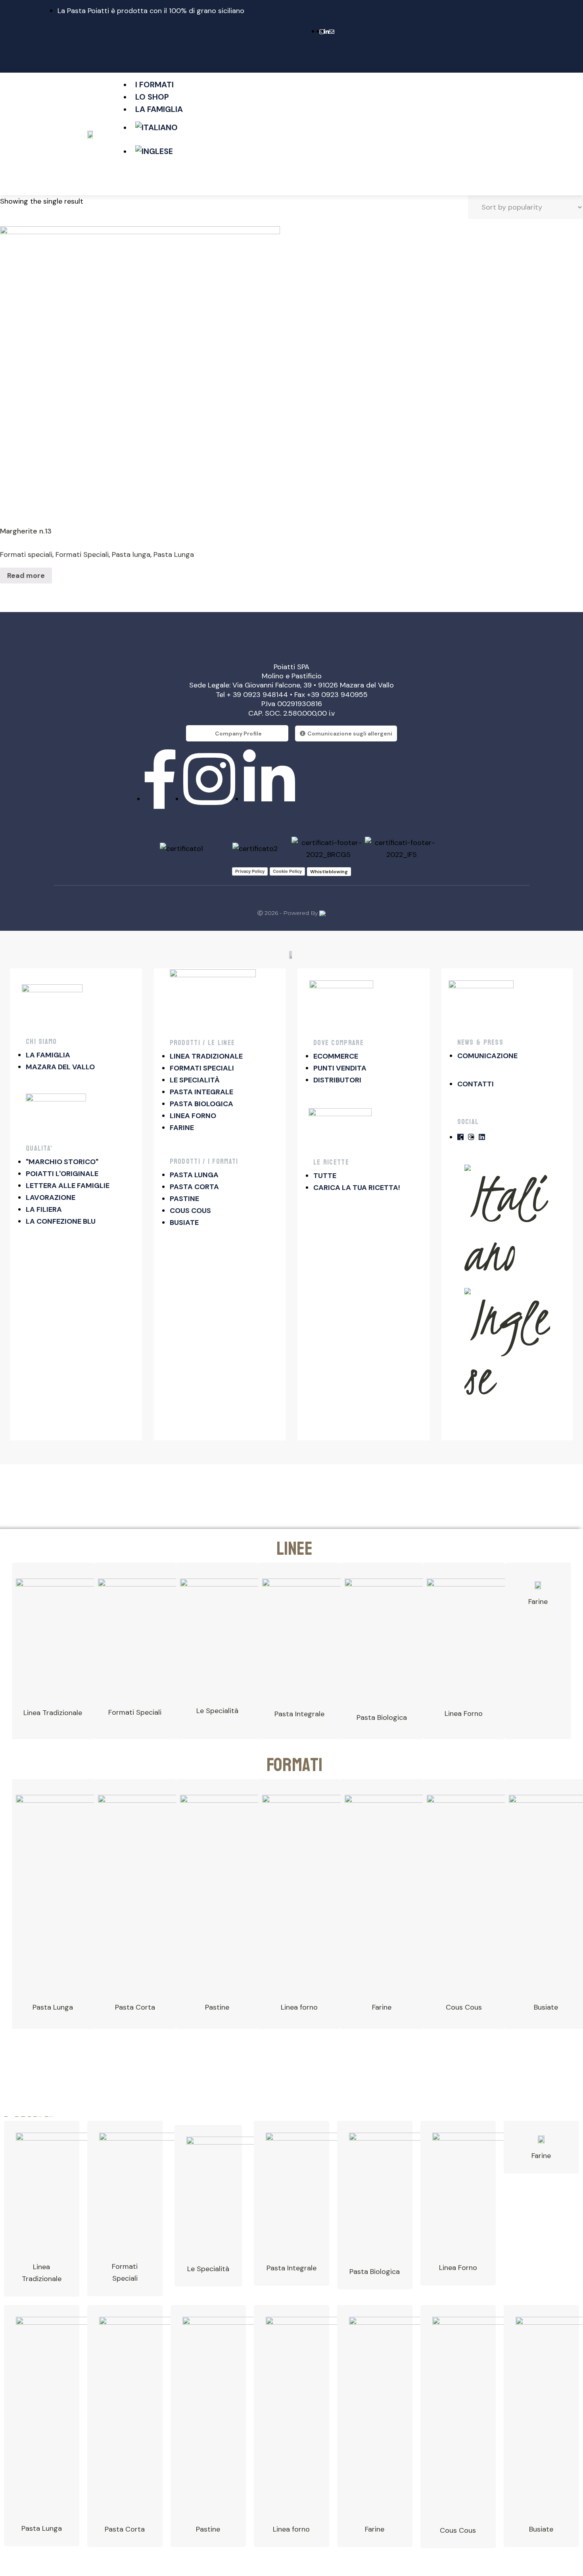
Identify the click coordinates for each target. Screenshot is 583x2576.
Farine (538, 1602)
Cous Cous (464, 2007)
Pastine (208, 2529)
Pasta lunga (131, 554)
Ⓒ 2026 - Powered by (288, 913)
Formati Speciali (82, 554)
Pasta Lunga (174, 554)
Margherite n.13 (26, 531)
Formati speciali (26, 554)
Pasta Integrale (299, 1714)
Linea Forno (464, 1713)
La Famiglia (159, 109)
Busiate (546, 2007)
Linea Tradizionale (53, 1713)
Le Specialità (217, 1711)
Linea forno (299, 2007)
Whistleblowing (329, 872)
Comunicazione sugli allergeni (350, 734)
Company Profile (238, 734)
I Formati (154, 85)
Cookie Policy (287, 871)
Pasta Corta (135, 2007)
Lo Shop (152, 97)
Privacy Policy (250, 871)
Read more (26, 576)
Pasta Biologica (382, 1717)
